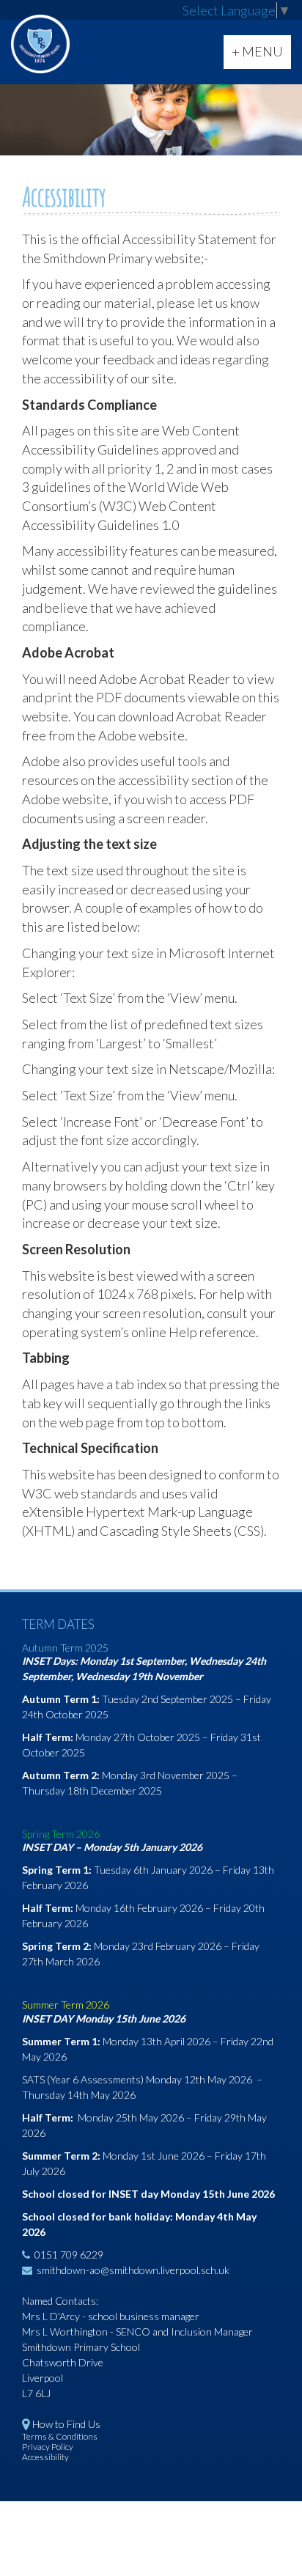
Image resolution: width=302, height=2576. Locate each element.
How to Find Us (66, 2424)
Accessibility (45, 2457)
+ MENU (261, 56)
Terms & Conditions (60, 2436)
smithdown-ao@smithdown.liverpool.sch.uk (133, 2270)
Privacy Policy (48, 2447)
